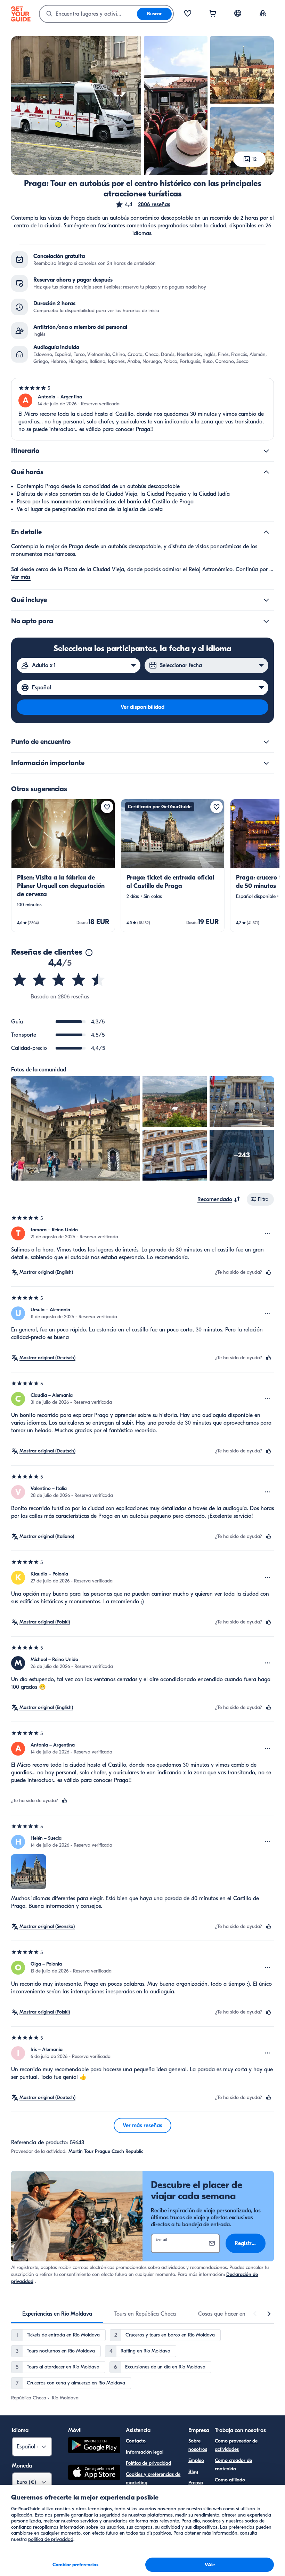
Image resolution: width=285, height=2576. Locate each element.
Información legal (145, 2452)
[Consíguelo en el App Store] (94, 2473)
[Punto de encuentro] (266, 742)
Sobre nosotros (198, 2445)
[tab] (57, 2314)
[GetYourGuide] (21, 14)
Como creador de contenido (233, 2465)
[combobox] (88, 14)
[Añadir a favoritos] (107, 807)
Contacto (136, 2441)
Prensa (196, 2483)
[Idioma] (238, 13)
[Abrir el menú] (268, 1233)
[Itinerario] (266, 451)
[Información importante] (266, 763)
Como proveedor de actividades (236, 2445)
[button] (143, 204)
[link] (63, 865)
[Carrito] (213, 14)
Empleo (196, 2460)
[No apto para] (266, 621)
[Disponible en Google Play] (94, 2446)
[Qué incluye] (266, 600)
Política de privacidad (148, 2463)
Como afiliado (230, 2480)
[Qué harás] (266, 472)
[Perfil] (263, 14)
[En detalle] (266, 532)
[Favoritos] (188, 14)
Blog (193, 2472)
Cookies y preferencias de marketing (153, 2478)
